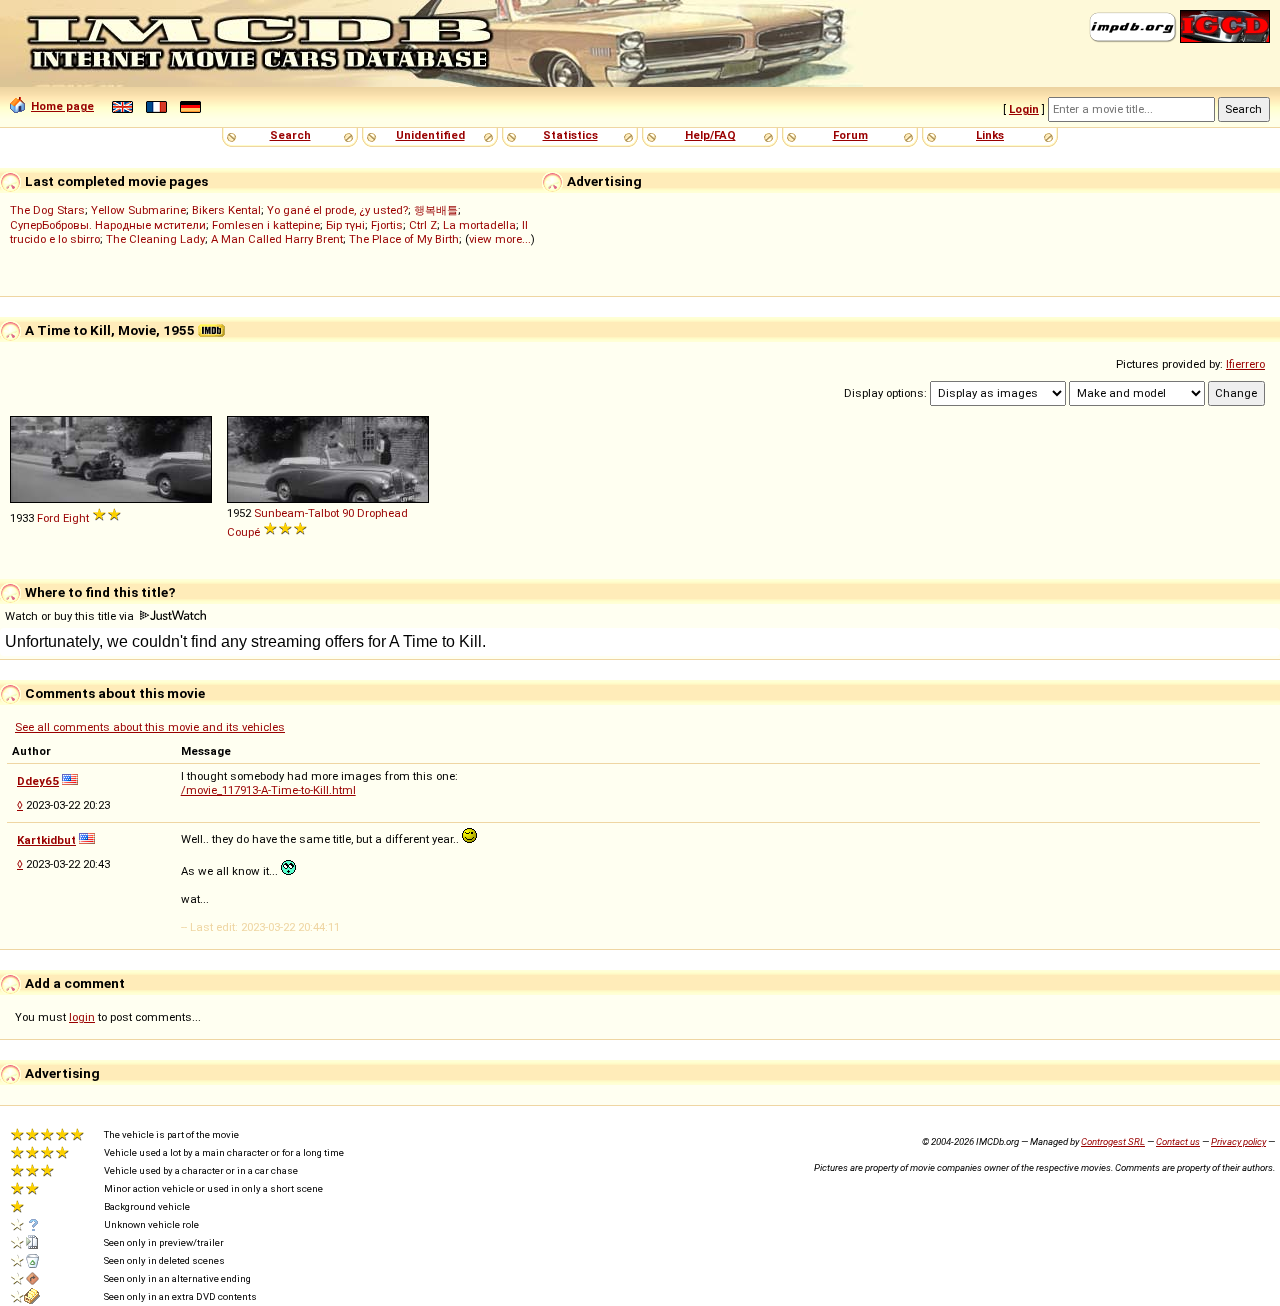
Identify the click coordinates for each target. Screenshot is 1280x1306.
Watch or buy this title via (71, 616)
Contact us (1178, 1141)
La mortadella (479, 225)
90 (348, 513)
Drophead (382, 513)
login (82, 1017)
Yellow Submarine (138, 210)
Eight (76, 518)
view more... (500, 239)
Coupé (243, 532)
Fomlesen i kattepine (266, 225)
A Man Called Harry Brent (277, 239)
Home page (62, 106)
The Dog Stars (47, 210)
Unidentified (430, 135)
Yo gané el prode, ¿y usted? (337, 210)
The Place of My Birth (404, 239)
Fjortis (387, 225)
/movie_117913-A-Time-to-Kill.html (268, 790)
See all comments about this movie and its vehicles (150, 727)
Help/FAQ (710, 135)
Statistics (570, 135)
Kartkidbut (46, 840)
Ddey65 (38, 781)
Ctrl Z (423, 225)
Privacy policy (1238, 1141)
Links (990, 135)
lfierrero (1245, 364)
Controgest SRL (1113, 1141)
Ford (48, 518)
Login (1024, 109)
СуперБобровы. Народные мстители (108, 225)
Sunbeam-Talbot (296, 513)
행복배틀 (436, 210)
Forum (850, 135)
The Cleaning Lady (155, 239)
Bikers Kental (226, 210)
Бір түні (345, 225)
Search (290, 135)
